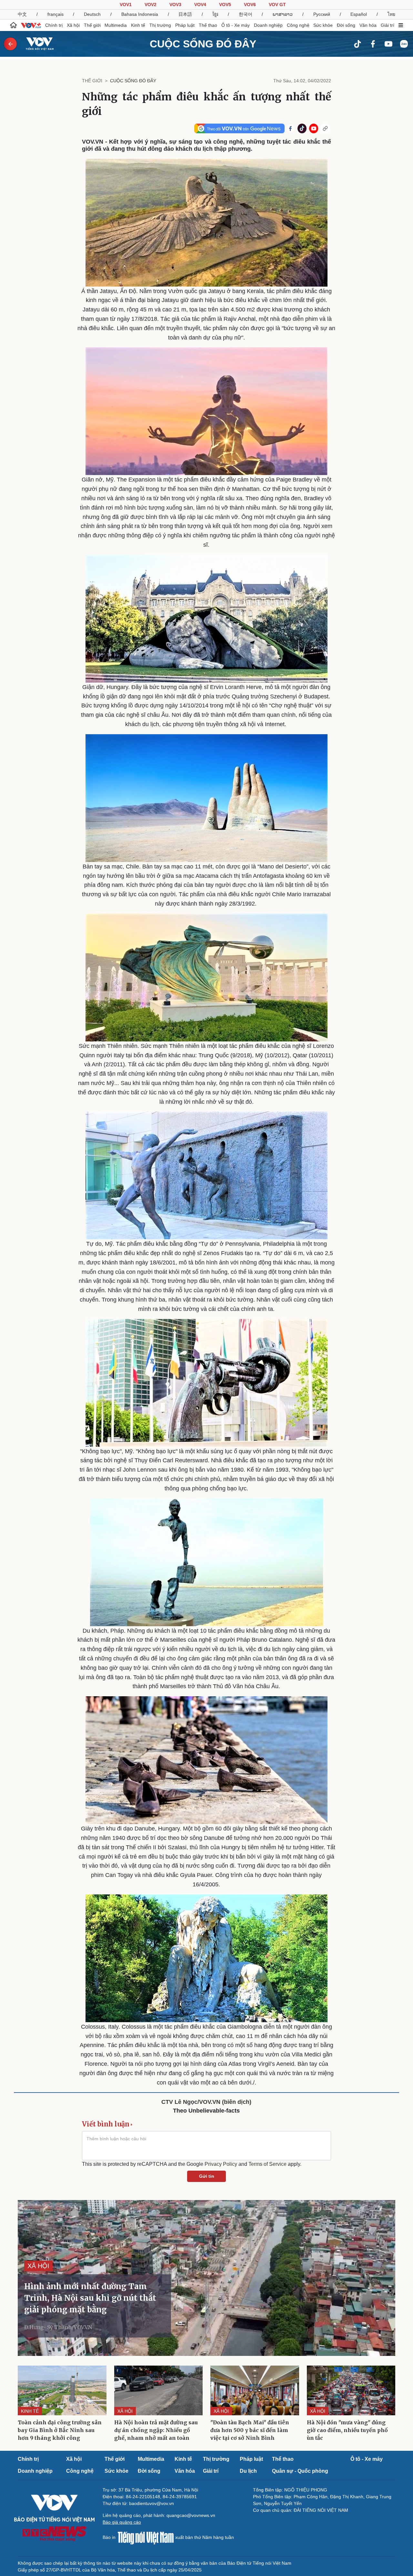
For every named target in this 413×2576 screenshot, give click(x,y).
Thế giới (92, 25)
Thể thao (208, 25)
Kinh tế (138, 25)
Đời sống (346, 25)
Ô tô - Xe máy (236, 25)
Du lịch (248, 2471)
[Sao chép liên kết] (325, 128)
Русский (322, 14)
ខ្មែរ (215, 14)
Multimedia (116, 25)
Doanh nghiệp (268, 25)
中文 (22, 14)
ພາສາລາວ (283, 14)
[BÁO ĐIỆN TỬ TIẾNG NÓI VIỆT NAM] (36, 44)
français (55, 14)
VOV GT (277, 5)
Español (359, 14)
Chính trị (54, 25)
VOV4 (200, 5)
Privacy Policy (221, 2164)
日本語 (185, 14)
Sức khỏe (323, 25)
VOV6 (250, 5)
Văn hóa (368, 25)
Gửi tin (207, 2176)
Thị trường (160, 25)
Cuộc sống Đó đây (203, 44)
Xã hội (73, 25)
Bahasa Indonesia (140, 14)
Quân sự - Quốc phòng (300, 2471)
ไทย (391, 14)
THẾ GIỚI (92, 81)
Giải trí (388, 25)
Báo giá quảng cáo (122, 2522)
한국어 (246, 14)
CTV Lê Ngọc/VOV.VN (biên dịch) (206, 2102)
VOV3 (175, 5)
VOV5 (225, 5)
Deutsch (92, 14)
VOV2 (151, 5)
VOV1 (126, 5)
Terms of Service (267, 2164)
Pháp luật (185, 25)
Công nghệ (298, 25)
